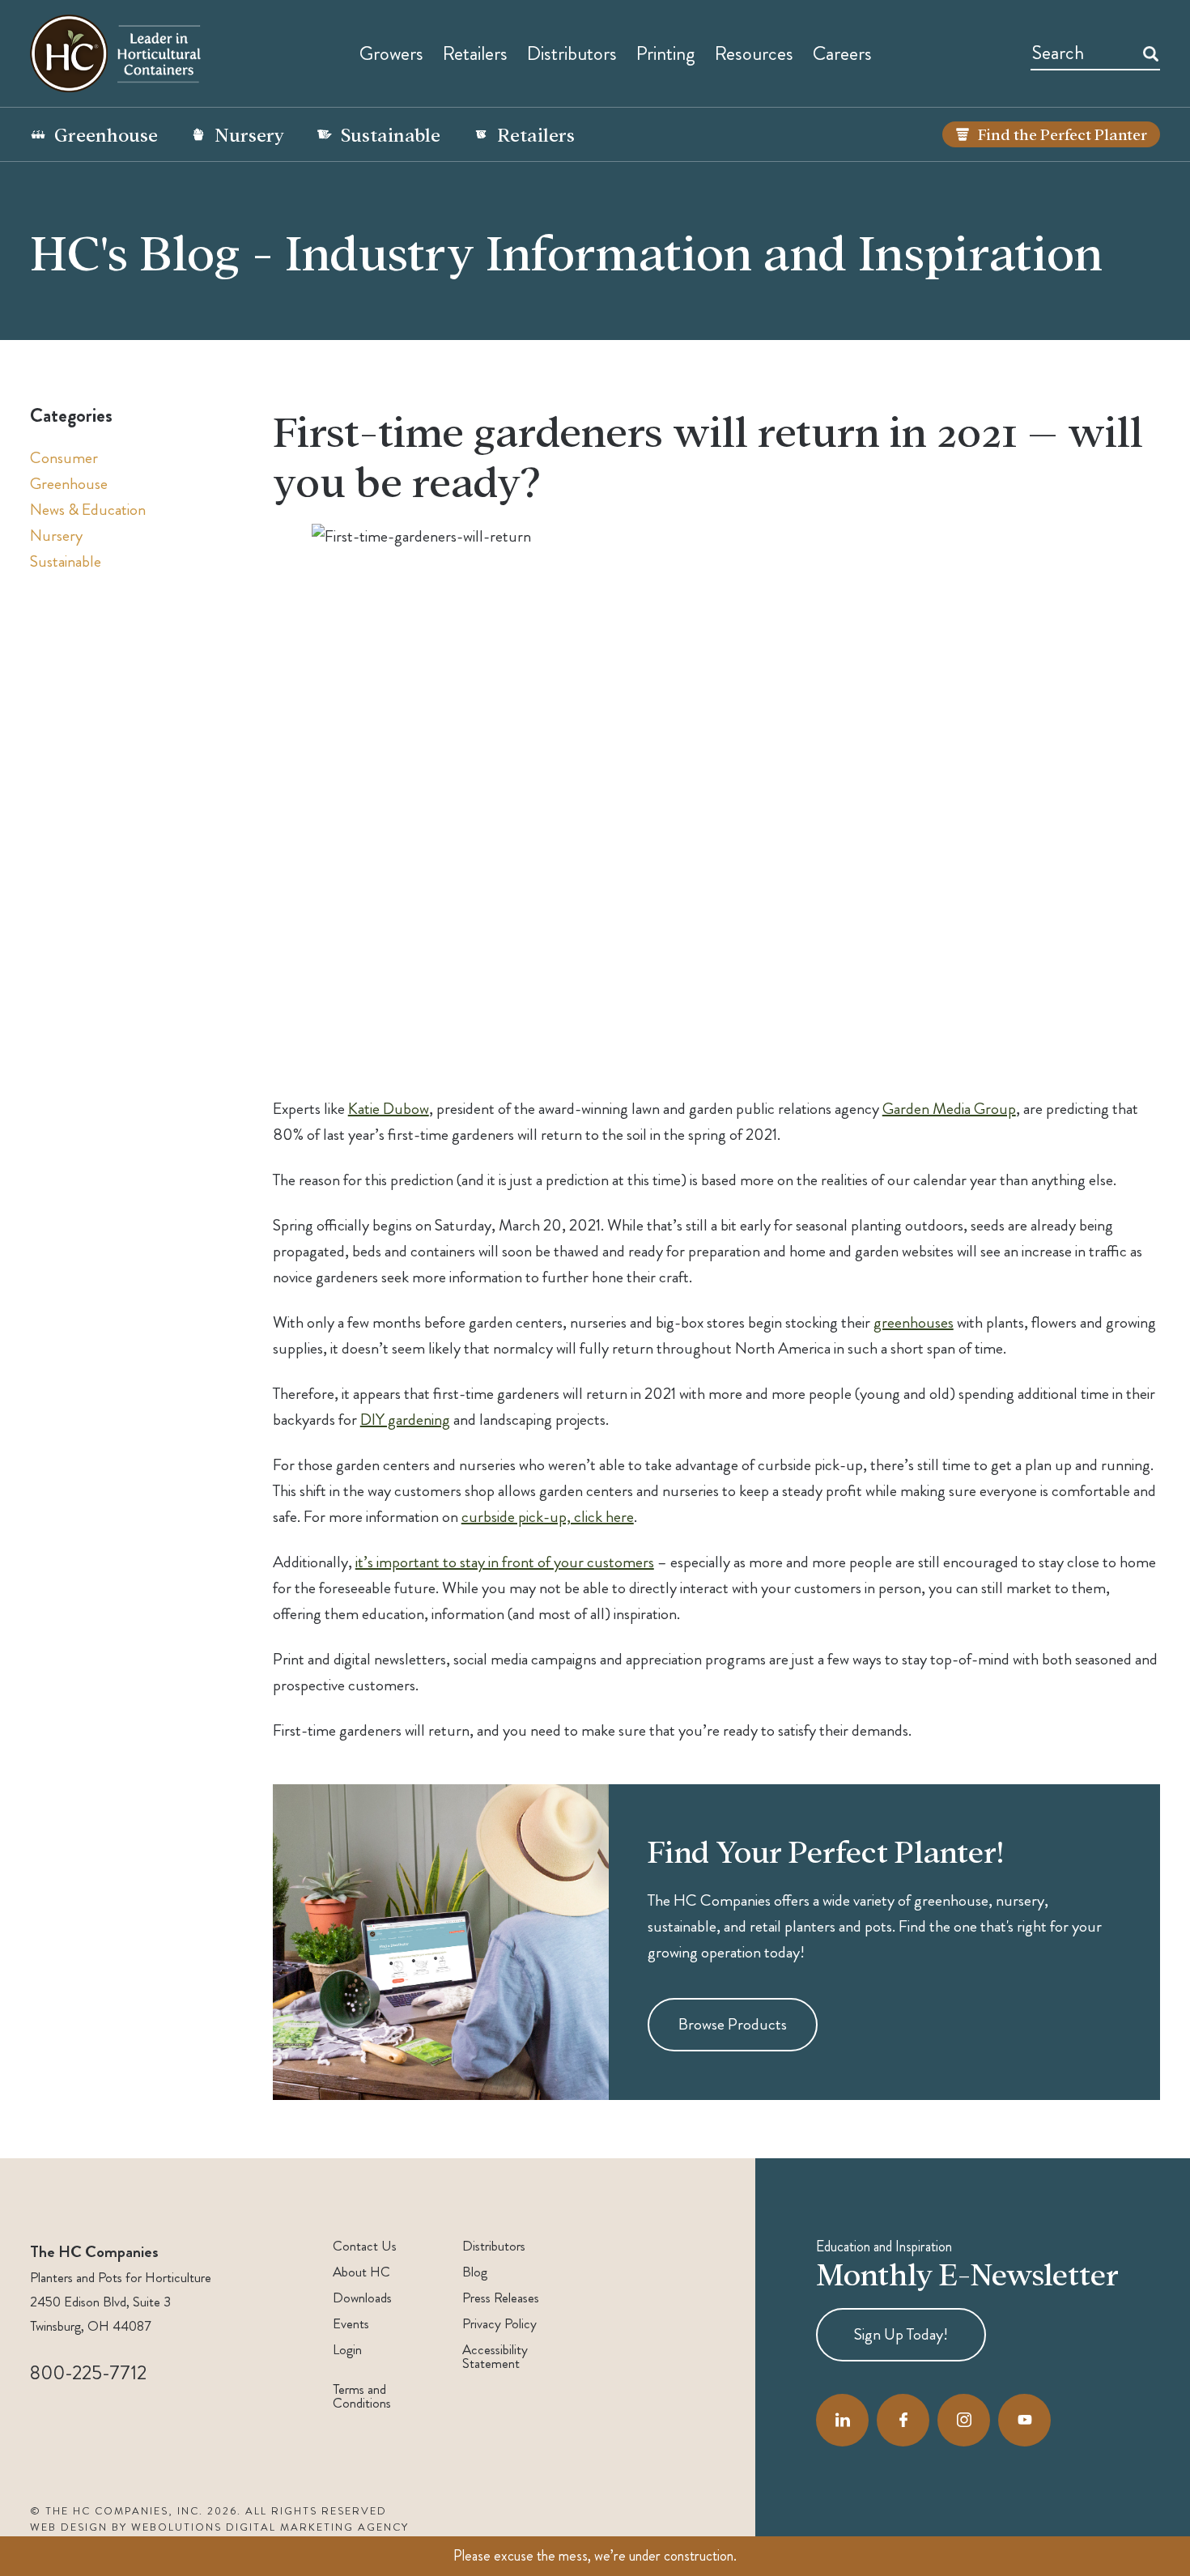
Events (351, 2324)
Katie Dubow (389, 1109)
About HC (361, 2272)
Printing (666, 53)
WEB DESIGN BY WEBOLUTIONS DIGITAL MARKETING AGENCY (219, 2527)
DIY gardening (405, 1420)
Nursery (249, 134)
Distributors (494, 2246)
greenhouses (914, 1322)
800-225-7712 (88, 2373)
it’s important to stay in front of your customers (505, 1562)
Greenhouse (106, 134)
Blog (475, 2272)
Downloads (362, 2298)
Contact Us (365, 2246)
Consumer (64, 458)
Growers (391, 53)
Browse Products (733, 2024)
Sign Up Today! (901, 2334)
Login (347, 2350)
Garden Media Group (949, 1109)
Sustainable (391, 134)
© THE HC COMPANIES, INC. (117, 2511)
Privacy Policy (499, 2324)
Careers (842, 53)
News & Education (88, 510)
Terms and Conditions (362, 2396)
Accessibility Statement (495, 2357)
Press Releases (501, 2298)
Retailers (475, 53)
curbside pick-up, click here (548, 1517)
